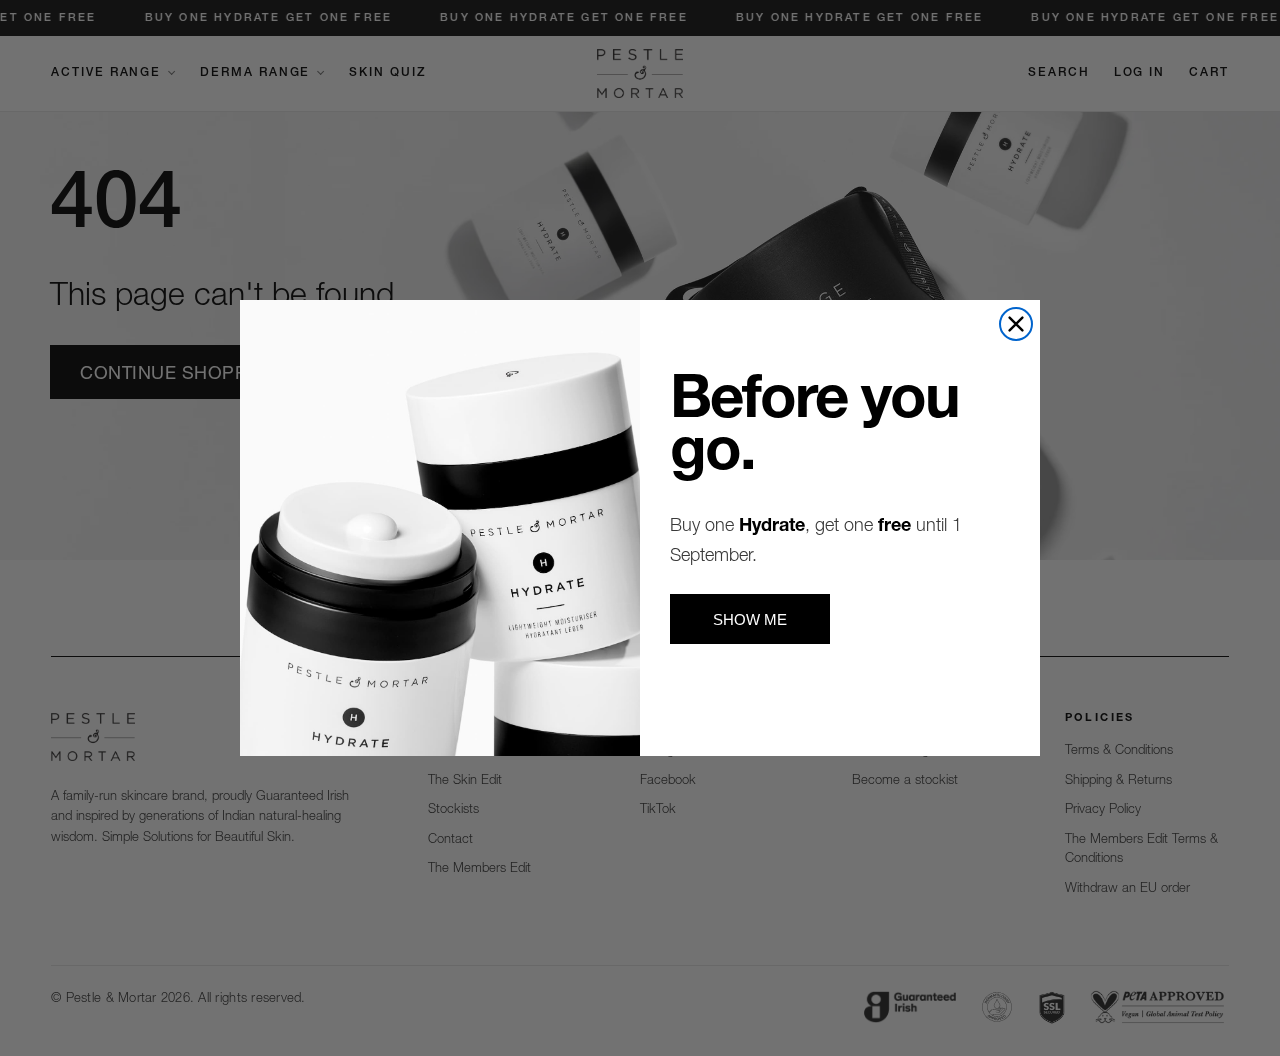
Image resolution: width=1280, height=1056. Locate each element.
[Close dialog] (1016, 324)
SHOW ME (750, 619)
